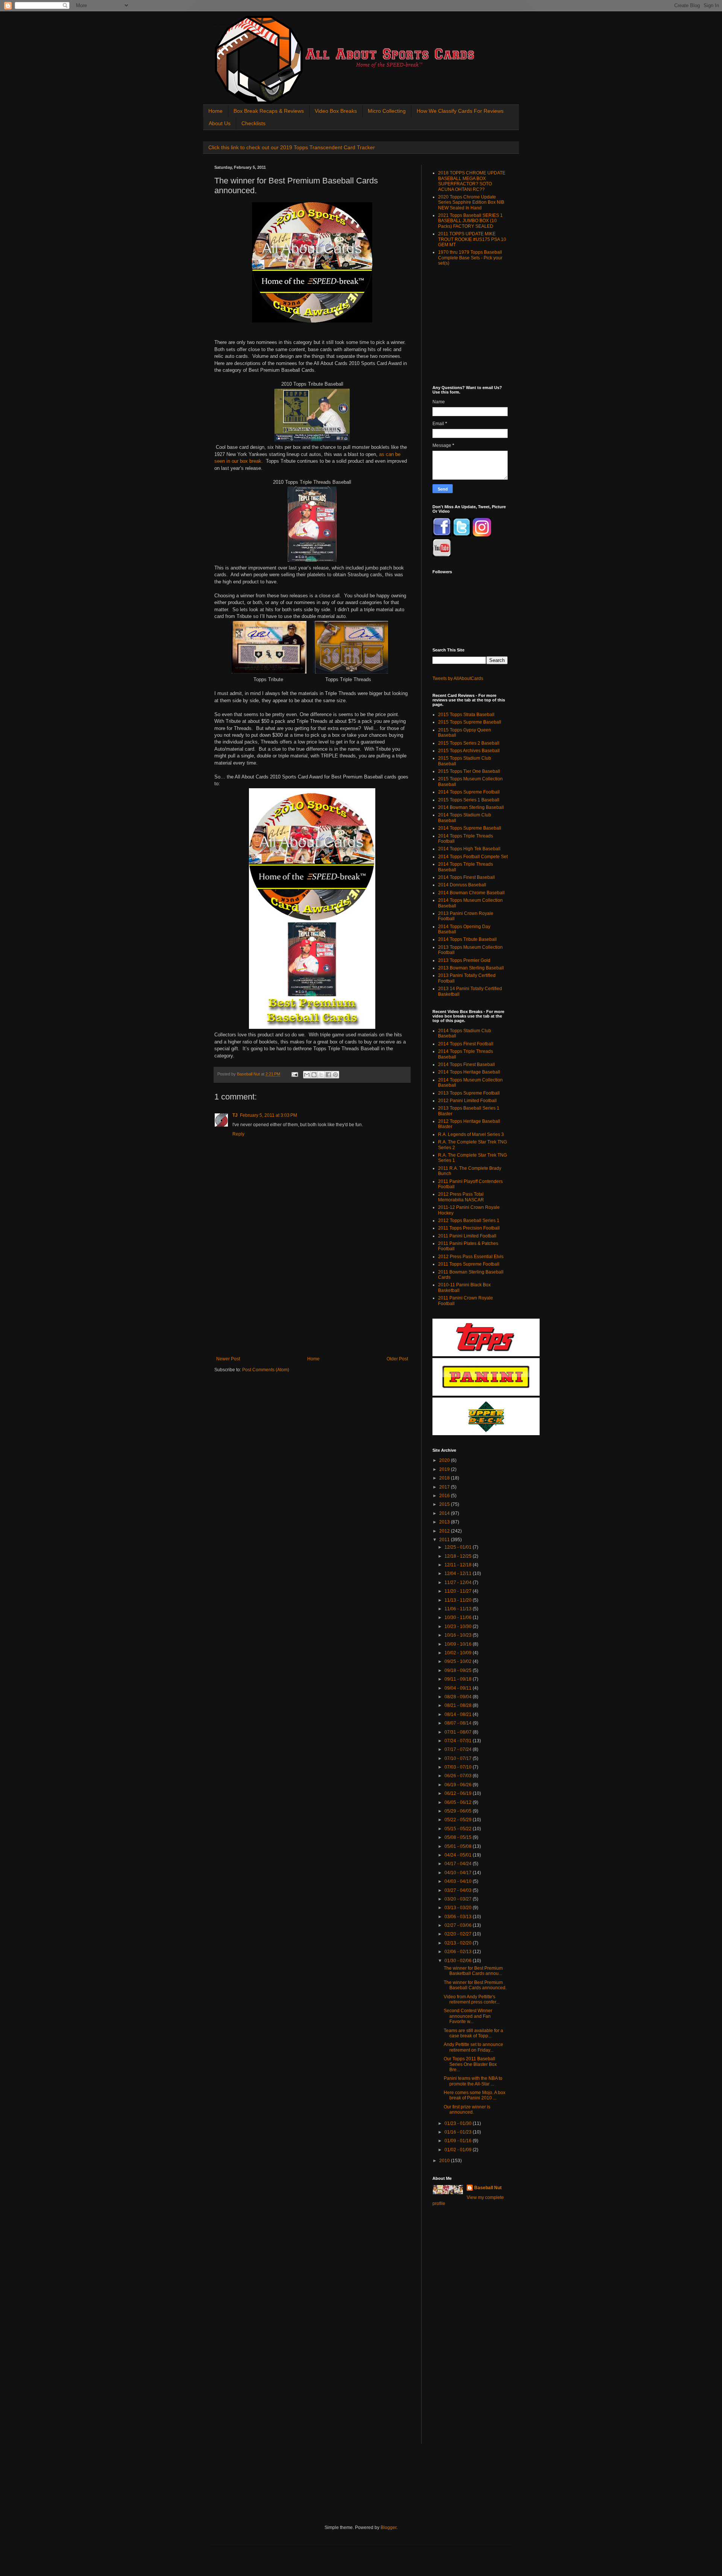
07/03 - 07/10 (459, 1767)
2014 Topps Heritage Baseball (469, 1072)
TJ (235, 1115)
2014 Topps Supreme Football (469, 792)
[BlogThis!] (314, 1075)
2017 (445, 1487)
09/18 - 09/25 (459, 1670)
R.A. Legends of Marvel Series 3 (471, 1134)
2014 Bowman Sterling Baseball (471, 807)
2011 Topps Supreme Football (469, 1264)
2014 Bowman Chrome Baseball (471, 893)
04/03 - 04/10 (459, 1881)
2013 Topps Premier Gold (464, 960)
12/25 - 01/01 (459, 1547)
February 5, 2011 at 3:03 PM (268, 1115)
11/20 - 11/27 (459, 1591)
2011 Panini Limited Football (467, 1236)
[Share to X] (321, 1075)
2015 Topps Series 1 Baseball (469, 800)
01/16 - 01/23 (459, 2132)
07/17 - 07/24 (459, 1749)
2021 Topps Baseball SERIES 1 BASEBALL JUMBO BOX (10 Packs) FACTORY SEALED (470, 221)
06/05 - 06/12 (459, 1802)
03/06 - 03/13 (459, 1917)
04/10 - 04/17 (459, 1873)
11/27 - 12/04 (459, 1583)
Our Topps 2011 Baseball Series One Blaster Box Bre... (470, 2064)
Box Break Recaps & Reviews (269, 111)
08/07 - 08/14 (459, 1723)
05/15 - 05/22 (459, 1829)
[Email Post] (294, 1074)
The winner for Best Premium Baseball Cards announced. (475, 1985)
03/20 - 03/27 (459, 1899)
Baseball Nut (488, 2188)
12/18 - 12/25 (459, 1556)
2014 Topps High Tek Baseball (469, 849)
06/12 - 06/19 (459, 1793)
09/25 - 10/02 (459, 1661)
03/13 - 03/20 (459, 1908)
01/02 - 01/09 (459, 2150)
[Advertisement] (312, 1300)
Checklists (253, 123)
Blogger (388, 2528)
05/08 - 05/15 (459, 1837)
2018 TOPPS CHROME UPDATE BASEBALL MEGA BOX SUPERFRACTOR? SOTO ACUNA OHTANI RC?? (472, 181)
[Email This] (307, 1075)
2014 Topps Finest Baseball (466, 877)
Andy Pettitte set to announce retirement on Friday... (473, 2047)
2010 (445, 2161)
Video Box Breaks (336, 111)
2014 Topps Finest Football (466, 1044)
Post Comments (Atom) (266, 1370)
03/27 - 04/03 (459, 1890)
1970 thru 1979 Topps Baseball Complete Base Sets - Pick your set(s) (470, 258)
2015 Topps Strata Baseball (466, 715)
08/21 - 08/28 (459, 1705)
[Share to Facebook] (328, 1075)
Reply (238, 1134)
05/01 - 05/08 (459, 1846)
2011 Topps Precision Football (469, 1228)
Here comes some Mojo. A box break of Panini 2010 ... (475, 2095)
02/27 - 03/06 (459, 1925)
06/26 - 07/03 (459, 1776)
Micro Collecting (387, 111)
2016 (445, 1496)
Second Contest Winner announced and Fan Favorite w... (468, 2016)
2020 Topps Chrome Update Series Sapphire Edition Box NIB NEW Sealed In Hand (471, 202)
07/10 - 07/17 (459, 1758)
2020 (445, 1460)
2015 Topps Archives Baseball (469, 751)
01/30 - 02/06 (459, 1961)
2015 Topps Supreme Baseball (470, 722)
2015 (445, 1504)
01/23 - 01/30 (459, 2123)
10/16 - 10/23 (459, 1635)
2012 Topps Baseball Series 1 (469, 1221)
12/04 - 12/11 (459, 1573)
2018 (445, 1478)
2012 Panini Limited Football (467, 1101)
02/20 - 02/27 (459, 1934)
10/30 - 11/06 (459, 1617)
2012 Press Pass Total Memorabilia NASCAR (461, 1197)
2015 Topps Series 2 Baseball (469, 743)
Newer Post (228, 1359)
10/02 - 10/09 (459, 1653)
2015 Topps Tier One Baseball (469, 771)
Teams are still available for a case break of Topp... (473, 2033)
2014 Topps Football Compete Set (473, 857)
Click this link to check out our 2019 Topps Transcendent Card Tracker (292, 147)
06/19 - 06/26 (459, 1785)
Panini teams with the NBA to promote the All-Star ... (473, 2081)
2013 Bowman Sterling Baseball (471, 968)
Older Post (397, 1359)
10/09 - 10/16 (459, 1644)
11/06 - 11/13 (459, 1609)
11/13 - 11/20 (459, 1600)
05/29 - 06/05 (459, 1811)
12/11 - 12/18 (459, 1565)
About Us (220, 123)
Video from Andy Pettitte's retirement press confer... (472, 1999)
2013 (445, 1522)
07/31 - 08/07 (459, 1732)
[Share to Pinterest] (335, 1075)
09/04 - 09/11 (459, 1688)
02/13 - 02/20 (459, 1943)
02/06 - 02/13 (459, 1952)
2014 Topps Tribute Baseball (467, 939)
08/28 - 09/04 (459, 1697)
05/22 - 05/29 (459, 1820)
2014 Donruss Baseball (462, 885)
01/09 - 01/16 (459, 2141)
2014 (445, 1513)
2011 (445, 1540)
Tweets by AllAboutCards (458, 678)
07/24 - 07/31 (459, 1741)
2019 (445, 1469)
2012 (445, 1531)
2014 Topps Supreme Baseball (470, 828)
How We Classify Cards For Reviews (460, 111)
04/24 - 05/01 (459, 1855)
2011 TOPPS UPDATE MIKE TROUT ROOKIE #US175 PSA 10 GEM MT (472, 239)
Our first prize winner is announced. (467, 2110)
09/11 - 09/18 (459, 1679)
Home (215, 111)
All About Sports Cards (229, 25)
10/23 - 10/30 (459, 1626)
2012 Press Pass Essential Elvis (471, 1257)
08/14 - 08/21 (459, 1714)
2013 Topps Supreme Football (469, 1093)
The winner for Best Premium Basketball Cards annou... (473, 1971)
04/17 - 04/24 (459, 1864)
